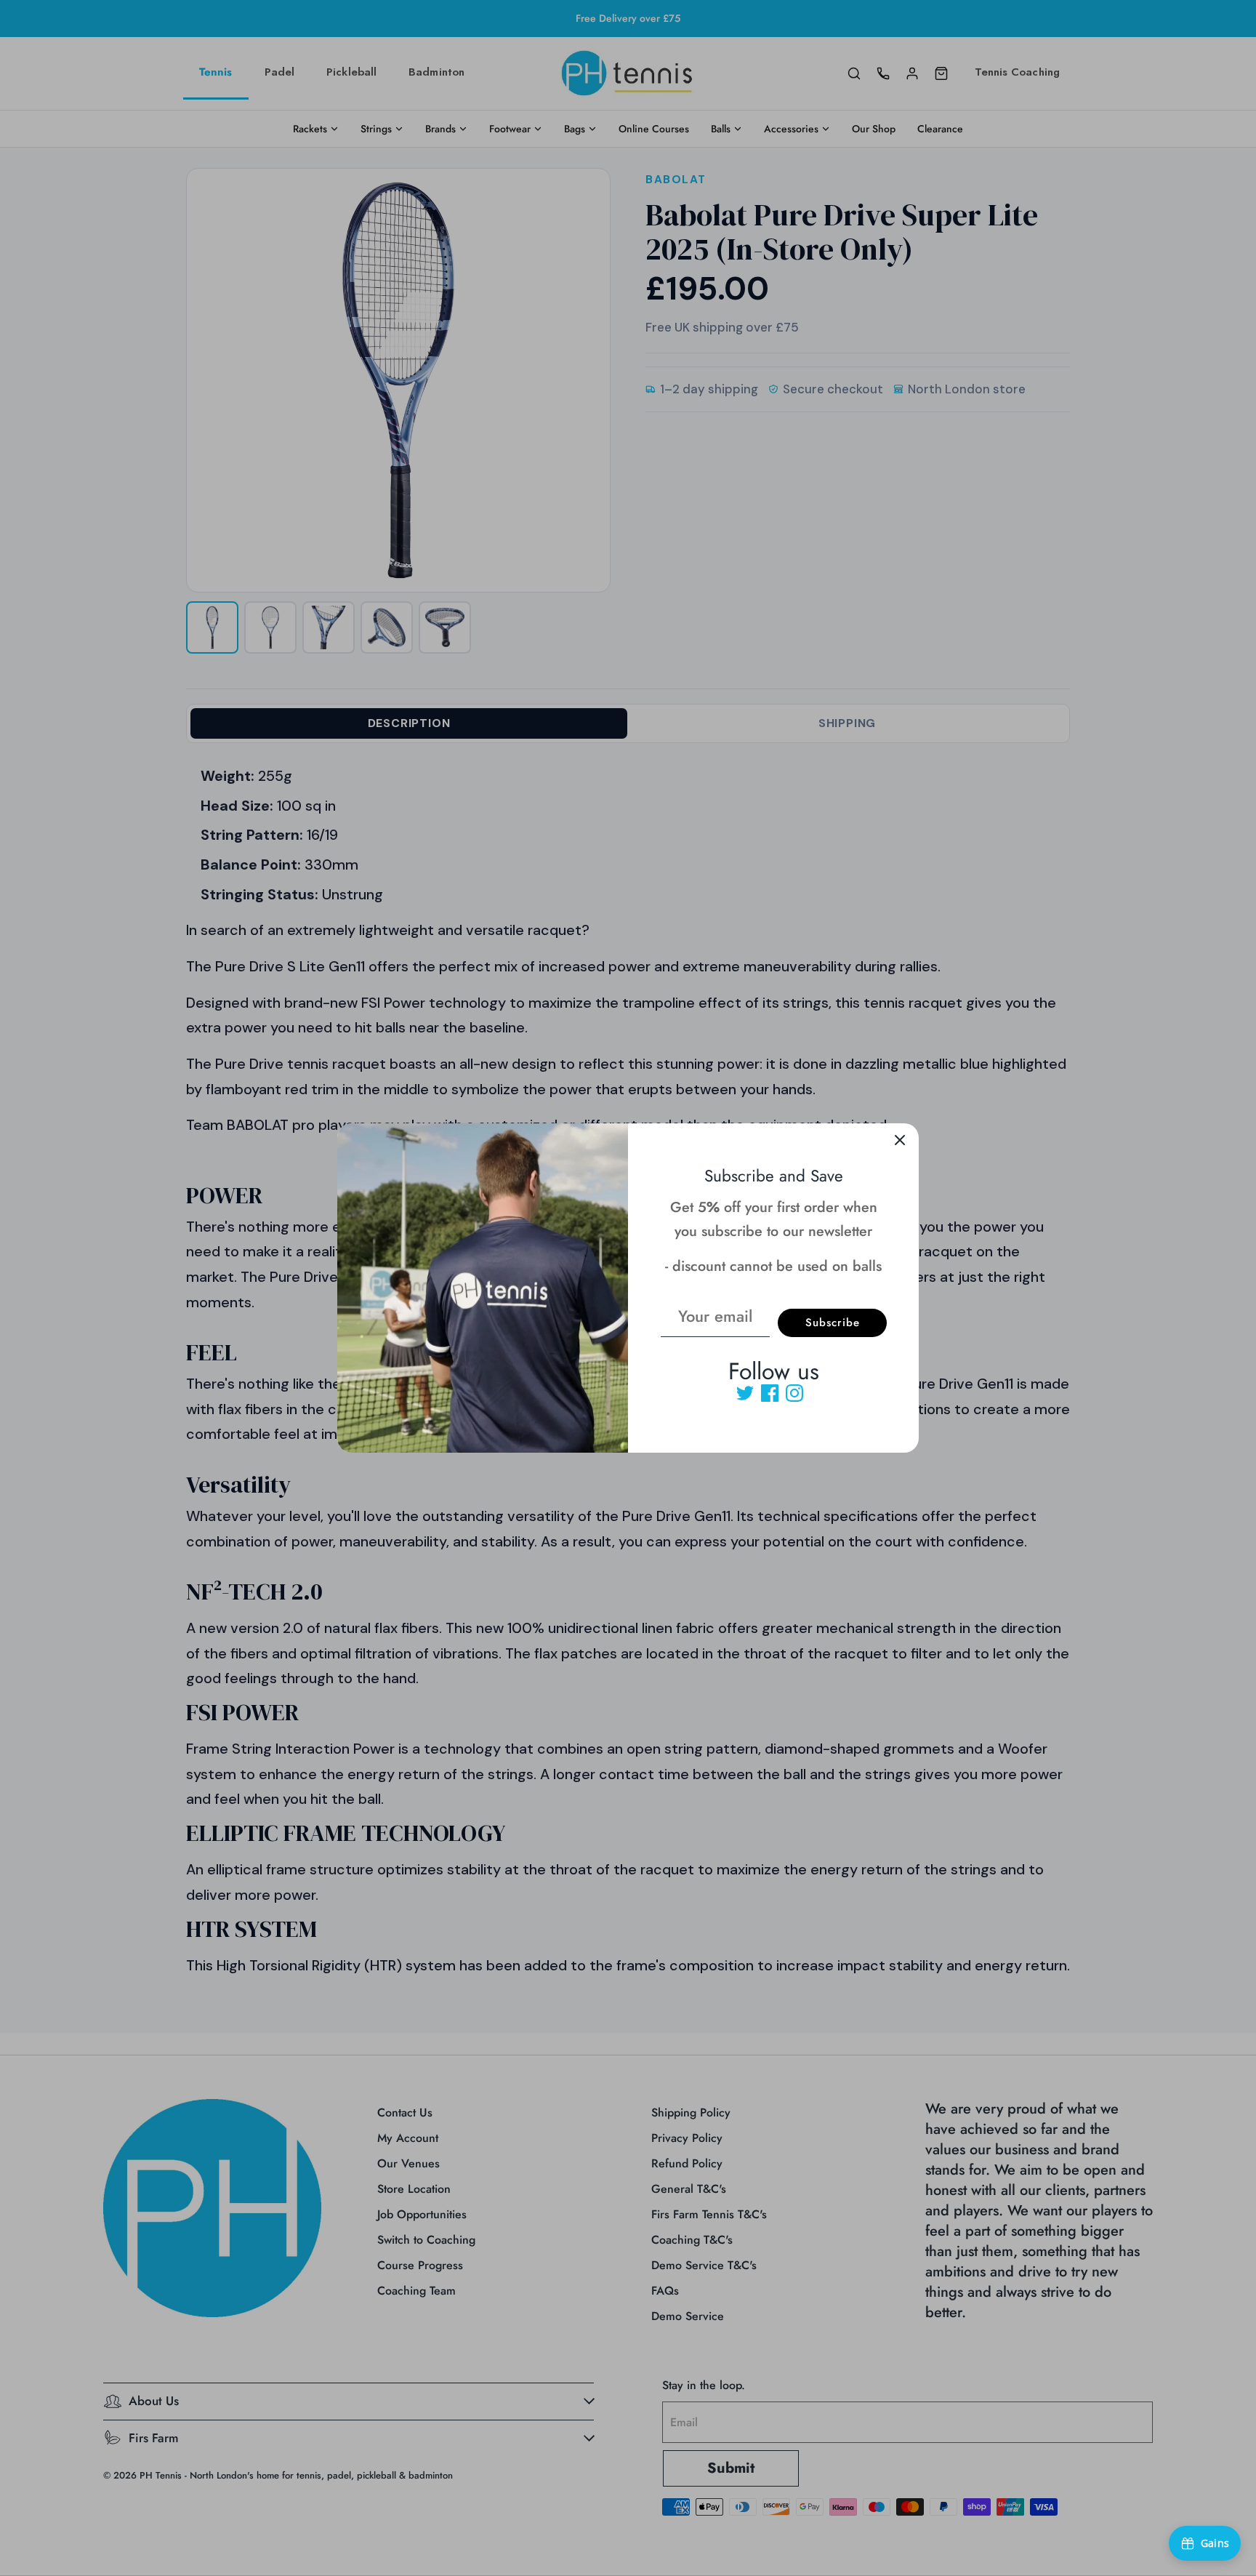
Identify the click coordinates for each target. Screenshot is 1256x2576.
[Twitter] (745, 1393)
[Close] (900, 1142)
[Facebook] (770, 1393)
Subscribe (833, 1323)
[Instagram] (794, 1393)
